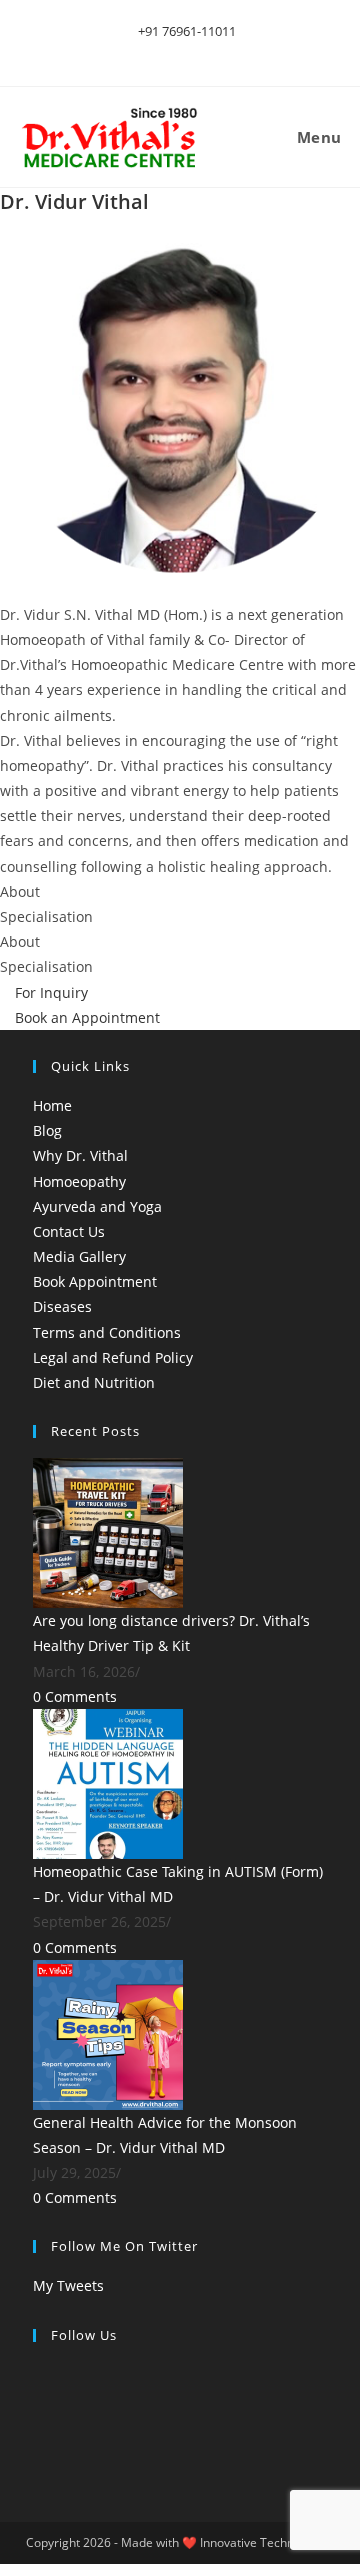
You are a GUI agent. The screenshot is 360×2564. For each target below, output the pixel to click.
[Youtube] (38, 2449)
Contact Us (69, 1231)
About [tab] (20, 891)
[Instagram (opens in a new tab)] (194, 52)
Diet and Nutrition (94, 1382)
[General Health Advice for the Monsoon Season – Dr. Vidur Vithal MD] (108, 2032)
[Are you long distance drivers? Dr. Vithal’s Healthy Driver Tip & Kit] (108, 1531)
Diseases (62, 1306)
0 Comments (75, 1696)
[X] (38, 2374)
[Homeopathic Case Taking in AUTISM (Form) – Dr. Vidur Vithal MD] (108, 1782)
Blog (47, 1130)
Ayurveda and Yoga (97, 1206)
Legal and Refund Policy (113, 1357)
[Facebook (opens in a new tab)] (171, 52)
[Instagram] (38, 2424)
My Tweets (68, 2285)
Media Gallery (79, 1256)
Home (52, 1105)
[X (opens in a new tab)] (148, 52)
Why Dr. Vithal (80, 1155)
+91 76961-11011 (185, 31)
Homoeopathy (79, 1181)
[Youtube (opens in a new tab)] (214, 52)
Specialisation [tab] (46, 916)
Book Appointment (95, 1281)
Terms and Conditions (107, 1332)
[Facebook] (38, 2399)
